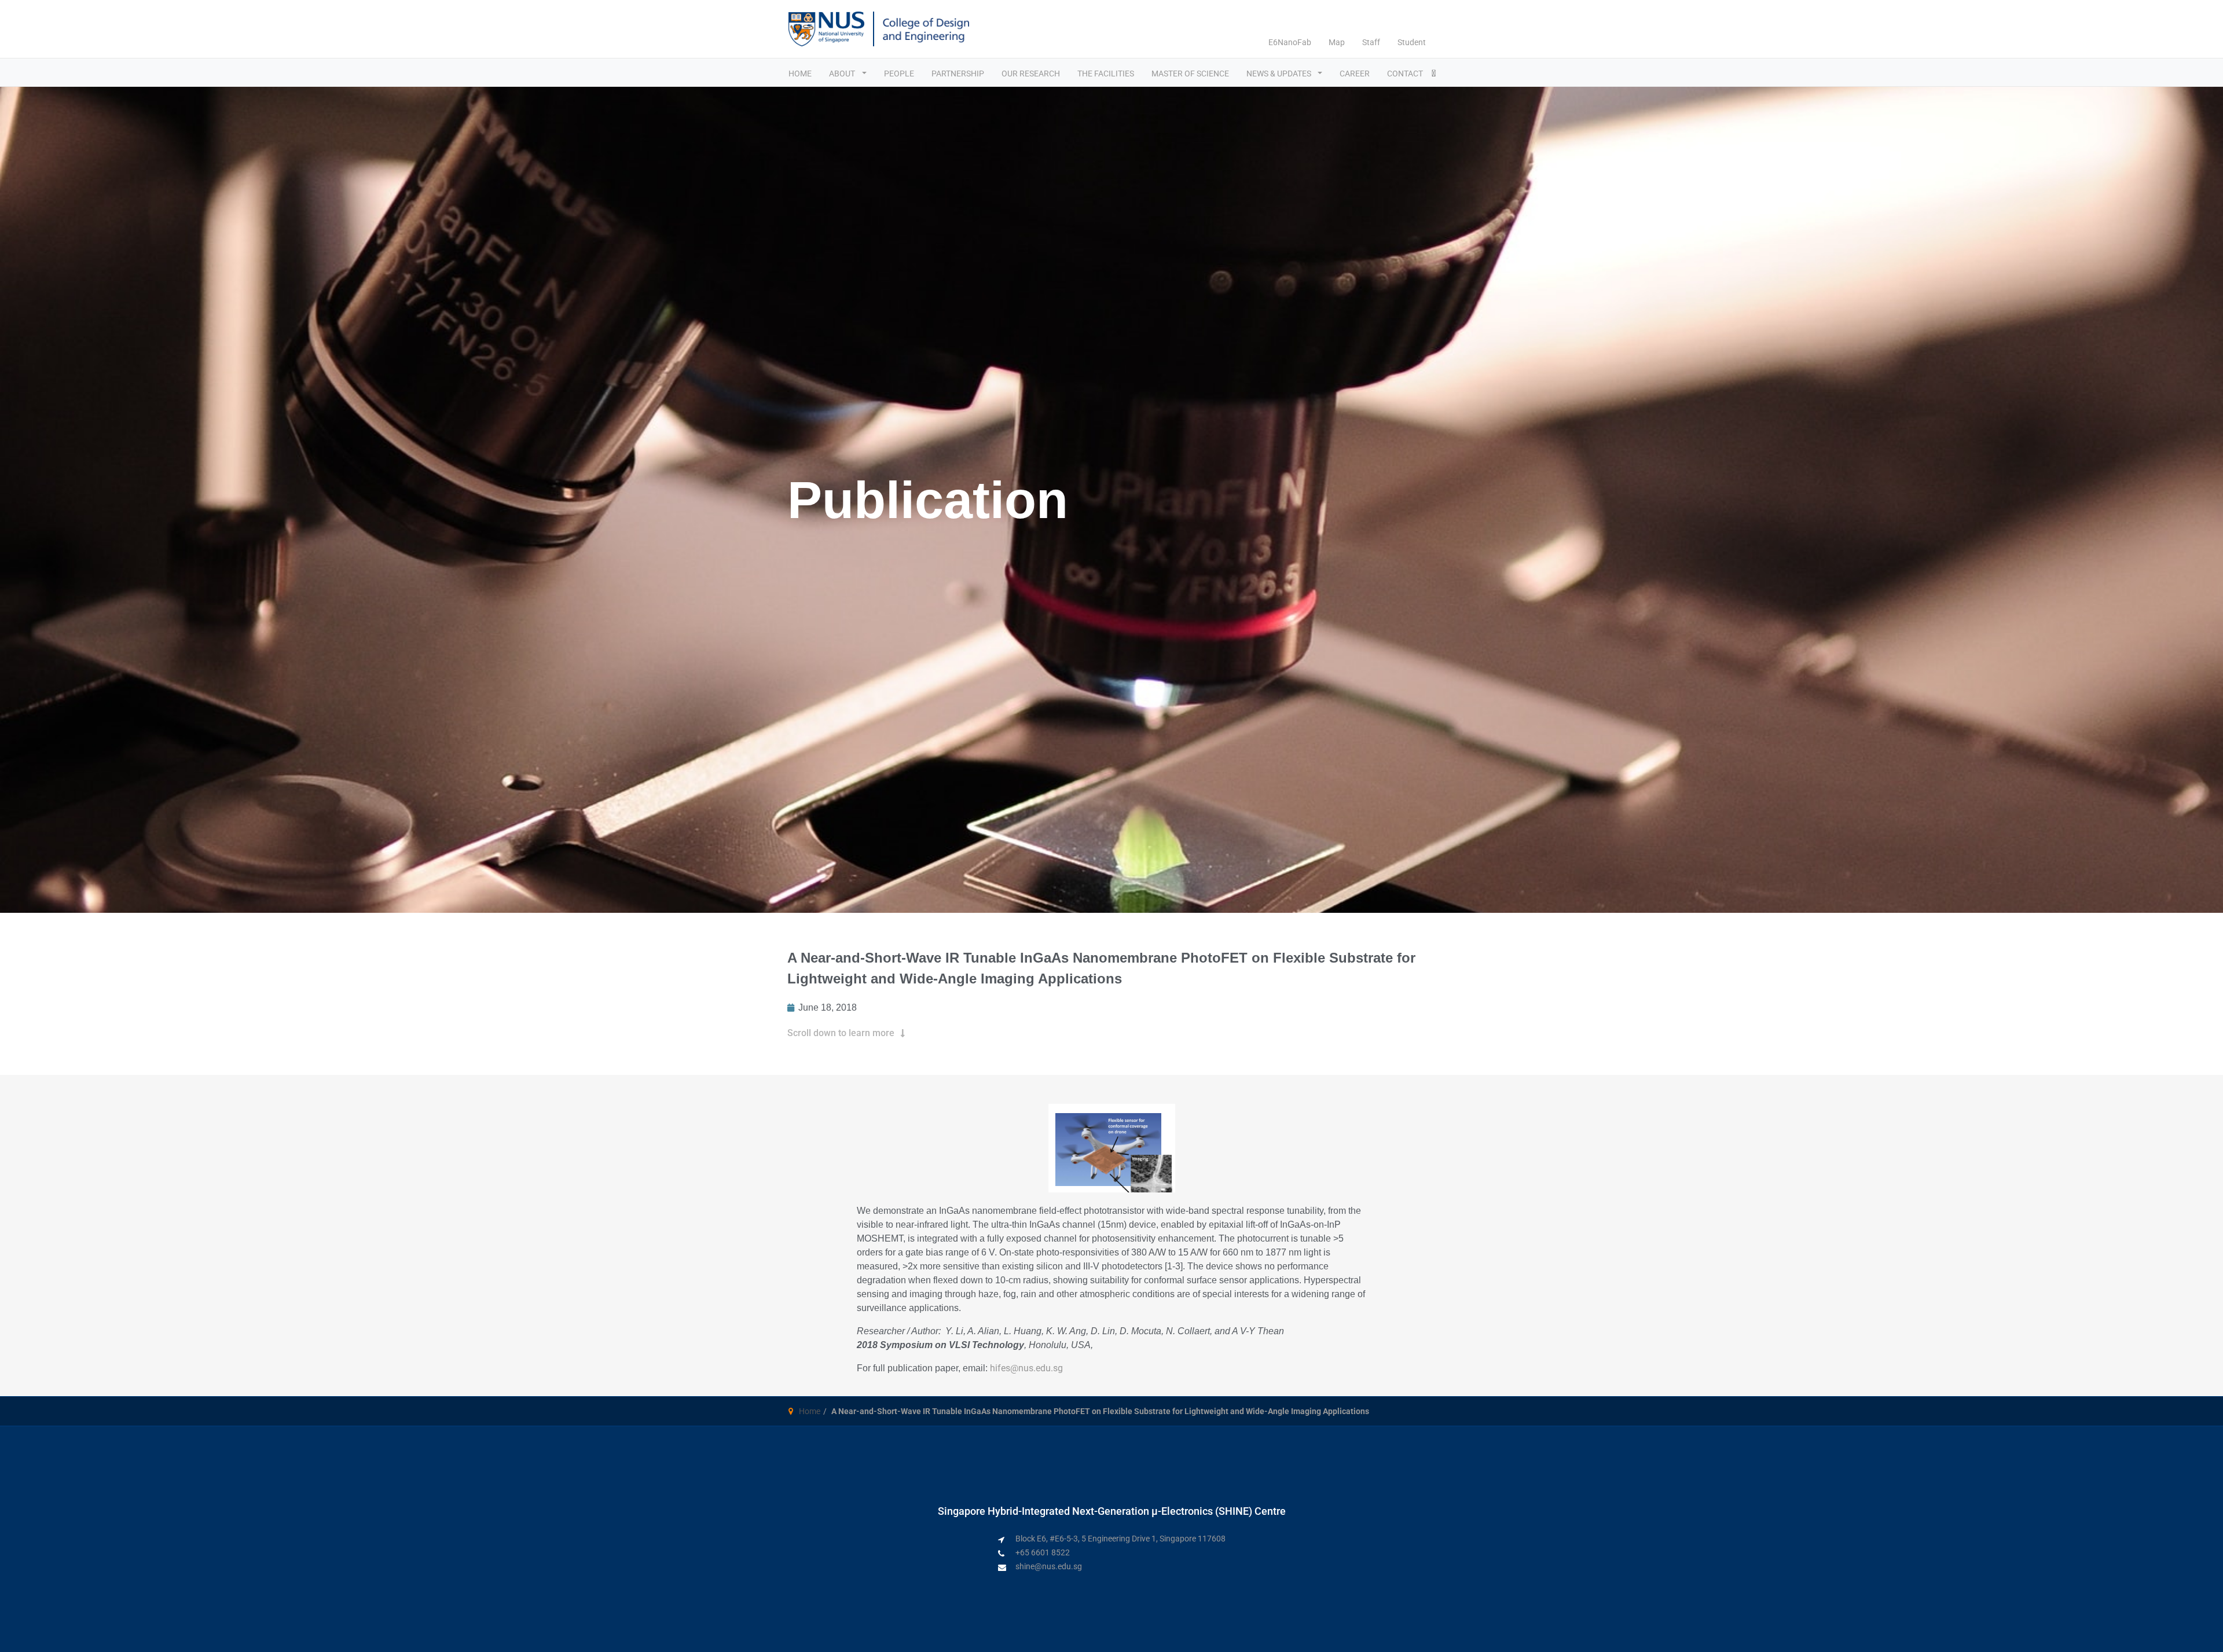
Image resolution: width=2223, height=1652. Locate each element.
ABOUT (843, 74)
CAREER (1355, 74)
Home (810, 1411)
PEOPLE (899, 74)
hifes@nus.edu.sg (1026, 1368)
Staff (1371, 42)
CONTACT (1405, 74)
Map (1337, 42)
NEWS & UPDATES (1280, 74)
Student (1412, 42)
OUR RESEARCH (1031, 74)
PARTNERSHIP (958, 74)
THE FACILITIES (1106, 74)
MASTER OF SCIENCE (1190, 74)
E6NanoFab (1290, 42)
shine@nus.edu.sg (1049, 1566)
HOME (800, 74)
